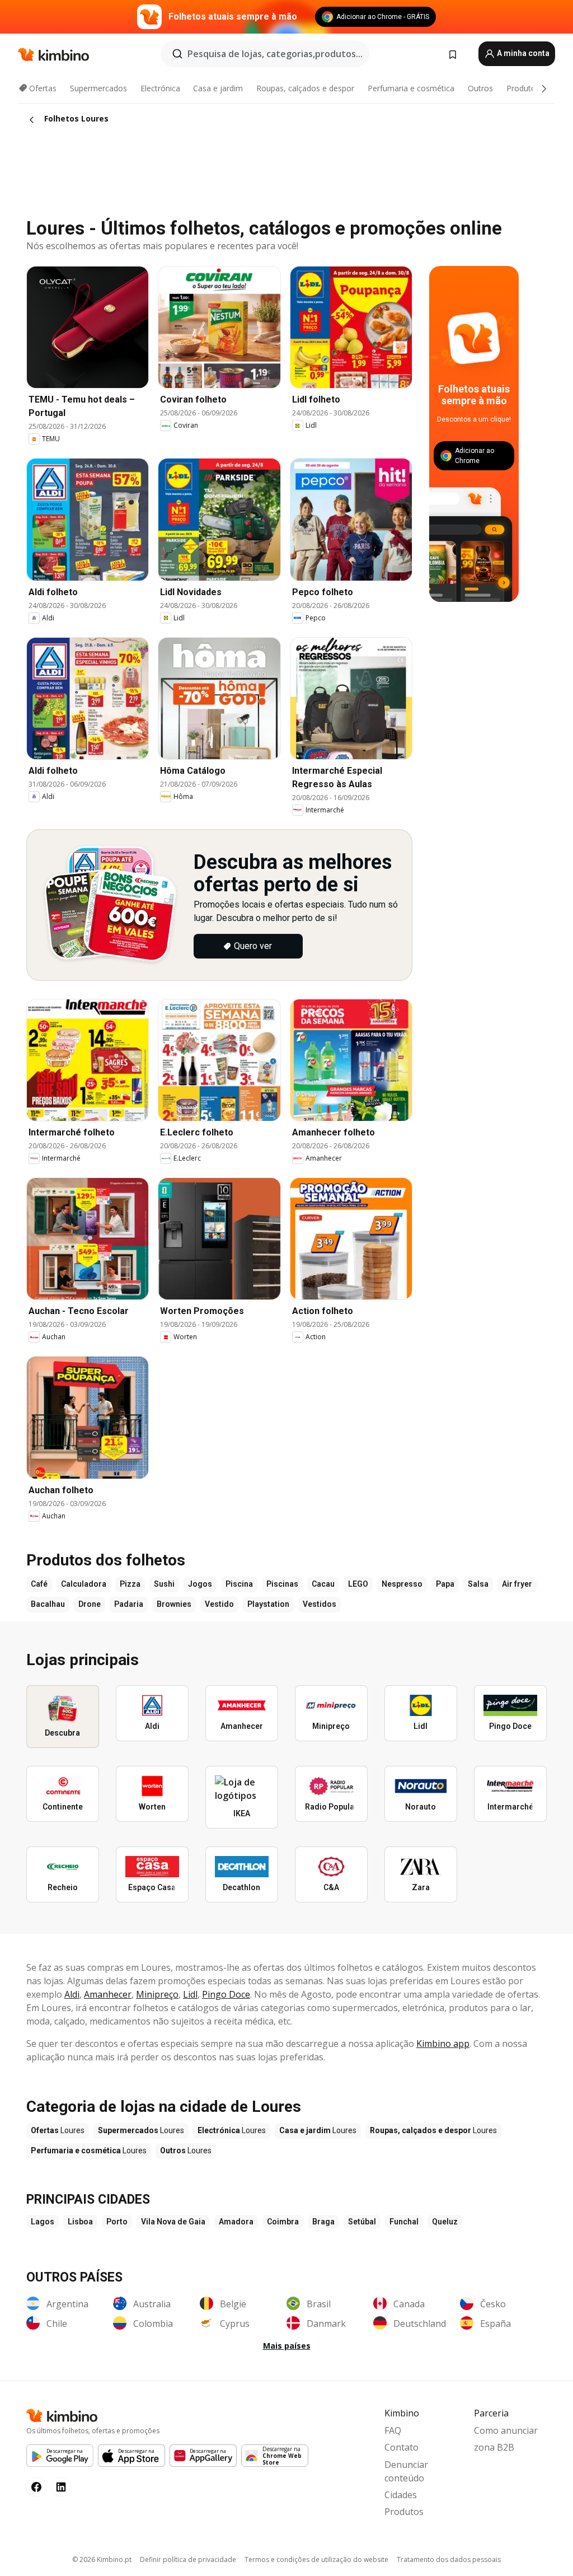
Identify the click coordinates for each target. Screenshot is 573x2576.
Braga (323, 2222)
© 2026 (102, 2559)
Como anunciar (506, 2430)
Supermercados (98, 88)
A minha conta (522, 53)
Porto (117, 2222)
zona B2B (494, 2447)
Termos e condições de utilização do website (316, 2559)
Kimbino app (443, 2044)
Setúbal (362, 2222)
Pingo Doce (226, 1994)
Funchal (404, 2222)
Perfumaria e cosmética (411, 88)
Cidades (401, 2495)
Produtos (523, 88)
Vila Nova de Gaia (173, 2222)
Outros (480, 88)
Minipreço (157, 1994)
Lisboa (80, 2222)
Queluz (445, 2222)
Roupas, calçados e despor (305, 88)
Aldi (72, 1994)
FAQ (393, 2430)
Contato (401, 2447)
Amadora (236, 2222)
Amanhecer (108, 1994)
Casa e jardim (218, 88)
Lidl (190, 1994)
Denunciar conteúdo (406, 2471)
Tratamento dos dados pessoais (449, 2559)
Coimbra (283, 2222)
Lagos (43, 2222)
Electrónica (160, 88)
